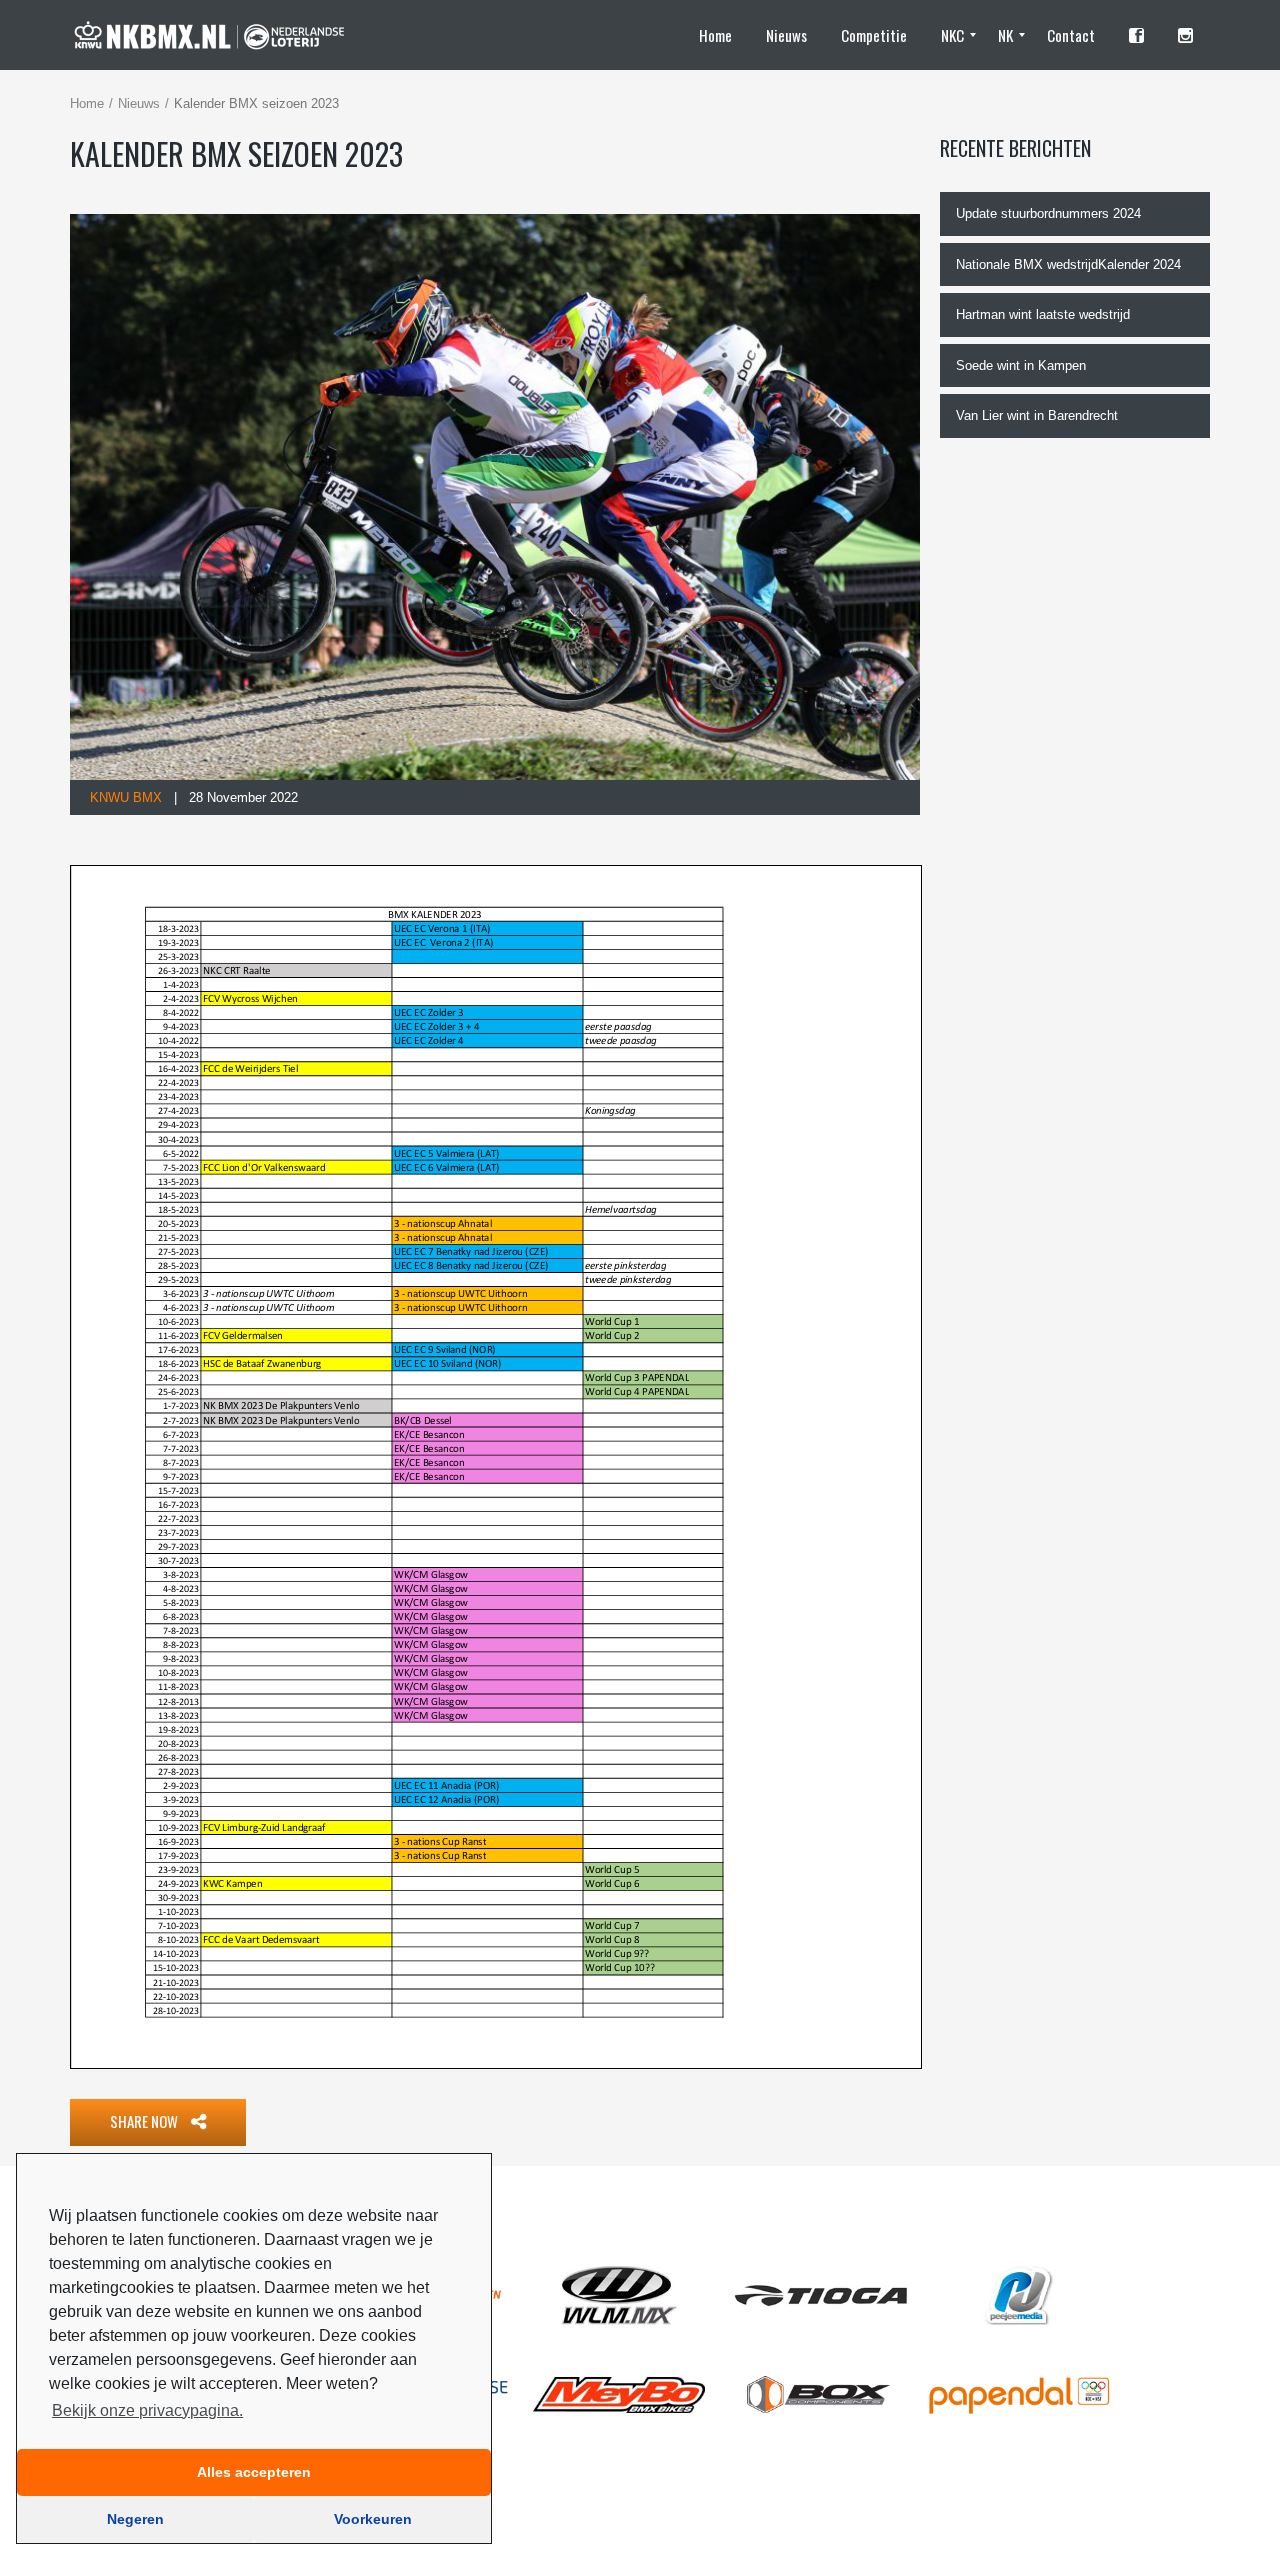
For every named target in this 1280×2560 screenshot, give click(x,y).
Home (87, 103)
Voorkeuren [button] (373, 2519)
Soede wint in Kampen (1021, 365)
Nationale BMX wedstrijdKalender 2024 (1068, 264)
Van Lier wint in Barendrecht (1037, 415)
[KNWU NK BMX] (218, 35)
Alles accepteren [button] (254, 2472)
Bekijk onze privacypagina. (147, 2410)
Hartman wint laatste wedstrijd (1043, 314)
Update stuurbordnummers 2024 (1048, 213)
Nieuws (139, 103)
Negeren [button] (135, 2519)
